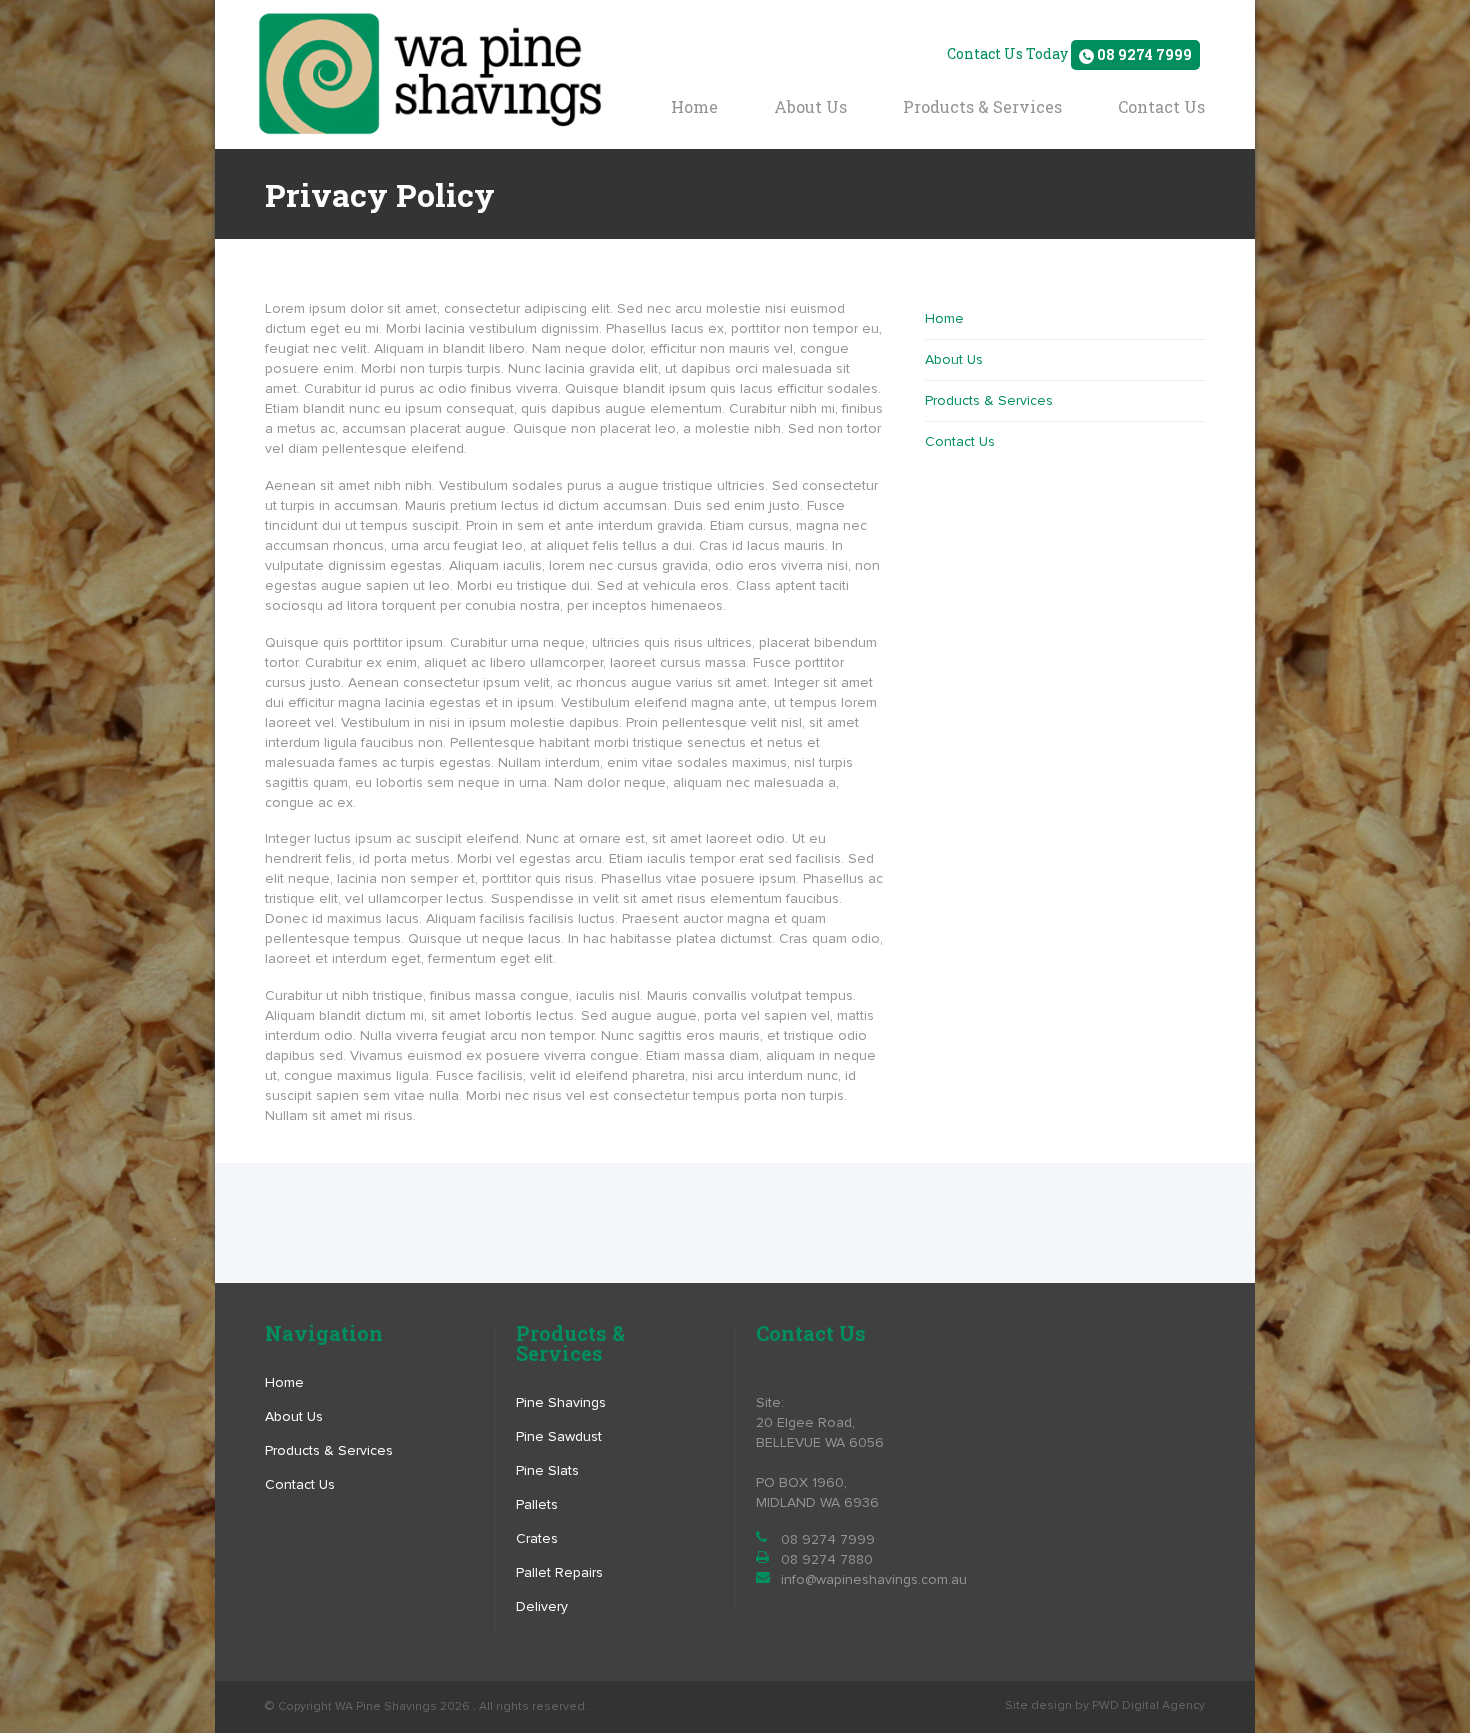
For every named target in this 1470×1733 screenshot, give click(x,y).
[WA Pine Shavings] (430, 74)
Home (694, 106)
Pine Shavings (561, 1402)
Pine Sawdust (559, 1436)
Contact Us (1161, 106)
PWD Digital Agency (1148, 1705)
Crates (537, 1538)
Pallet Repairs (559, 1572)
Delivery (542, 1606)
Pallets (537, 1504)
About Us (810, 106)
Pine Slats (547, 1470)
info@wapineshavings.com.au (874, 1579)
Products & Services (982, 106)
